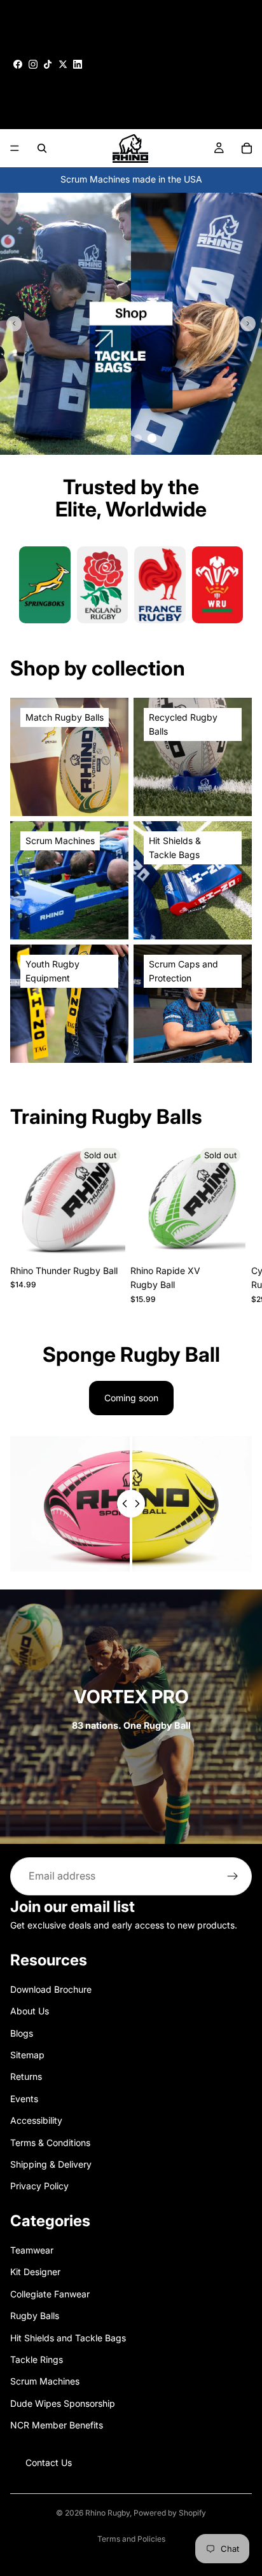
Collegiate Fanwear (50, 2294)
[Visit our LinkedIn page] (78, 64)
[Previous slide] (14, 324)
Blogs (22, 2033)
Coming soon (131, 1398)
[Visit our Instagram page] (33, 64)
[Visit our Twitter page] (63, 64)
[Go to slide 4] (152, 438)
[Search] (42, 148)
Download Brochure (51, 1989)
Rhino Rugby (107, 2513)
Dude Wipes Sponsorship (63, 2403)
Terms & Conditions (50, 2143)
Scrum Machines (45, 2382)
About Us (30, 2011)
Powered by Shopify (170, 2513)
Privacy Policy (39, 2186)
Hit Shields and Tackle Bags (68, 2338)
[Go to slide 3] (138, 438)
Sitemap (27, 2055)
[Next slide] (248, 324)
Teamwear (32, 2250)
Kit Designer (35, 2272)
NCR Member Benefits (57, 2425)
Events (24, 2099)
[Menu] (15, 148)
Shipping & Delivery (51, 2164)
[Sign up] (233, 1876)
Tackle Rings (37, 2359)
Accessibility (36, 2120)
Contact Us (49, 2462)
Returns (26, 2077)
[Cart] (247, 148)
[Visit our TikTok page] (48, 64)
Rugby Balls (35, 2316)
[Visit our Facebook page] (18, 64)
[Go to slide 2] (124, 438)
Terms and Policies (131, 2539)
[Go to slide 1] (110, 438)
